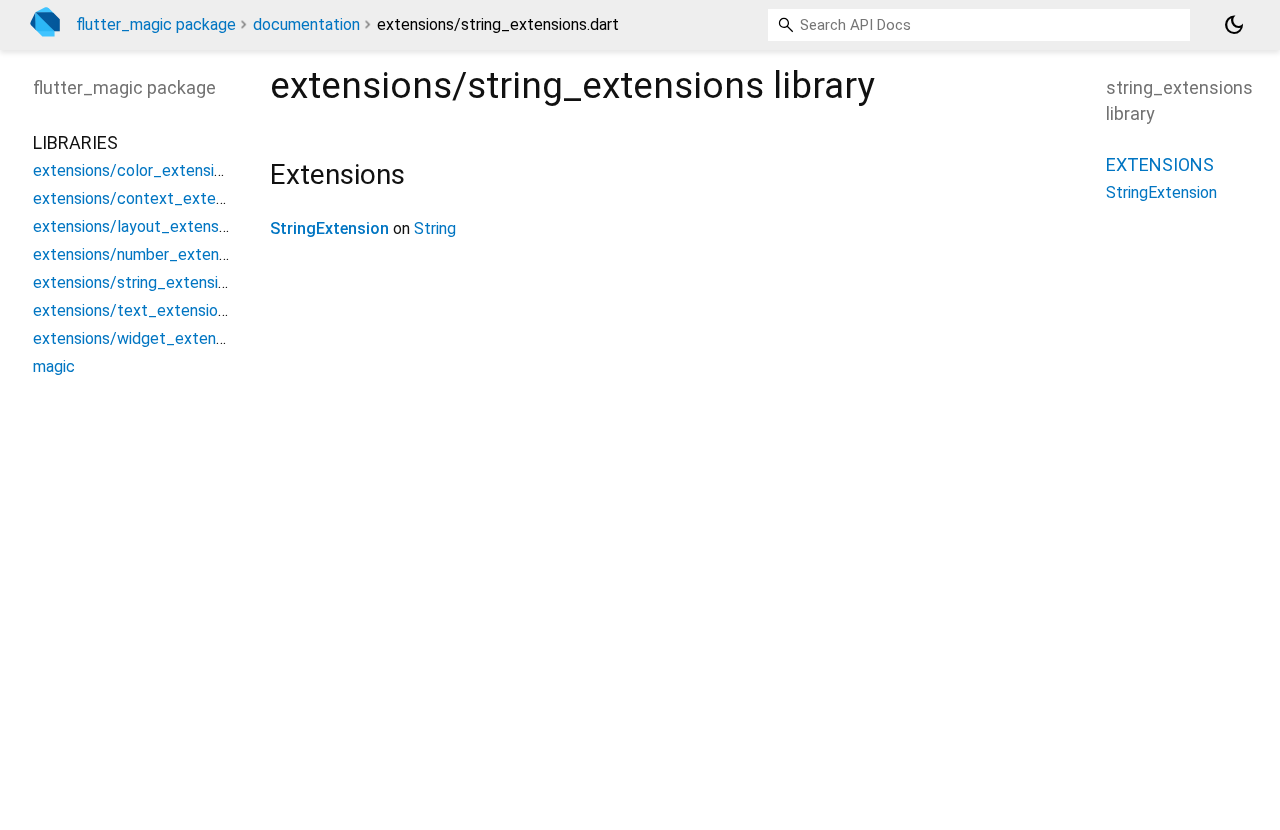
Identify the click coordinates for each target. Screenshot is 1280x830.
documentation (306, 24)
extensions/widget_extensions (142, 338)
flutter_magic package (156, 24)
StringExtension (329, 228)
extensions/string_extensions (138, 282)
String (435, 228)
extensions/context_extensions (146, 198)
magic (54, 366)
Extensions (1160, 164)
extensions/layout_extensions (140, 226)
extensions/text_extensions (133, 310)
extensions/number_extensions (144, 254)
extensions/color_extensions (136, 170)
